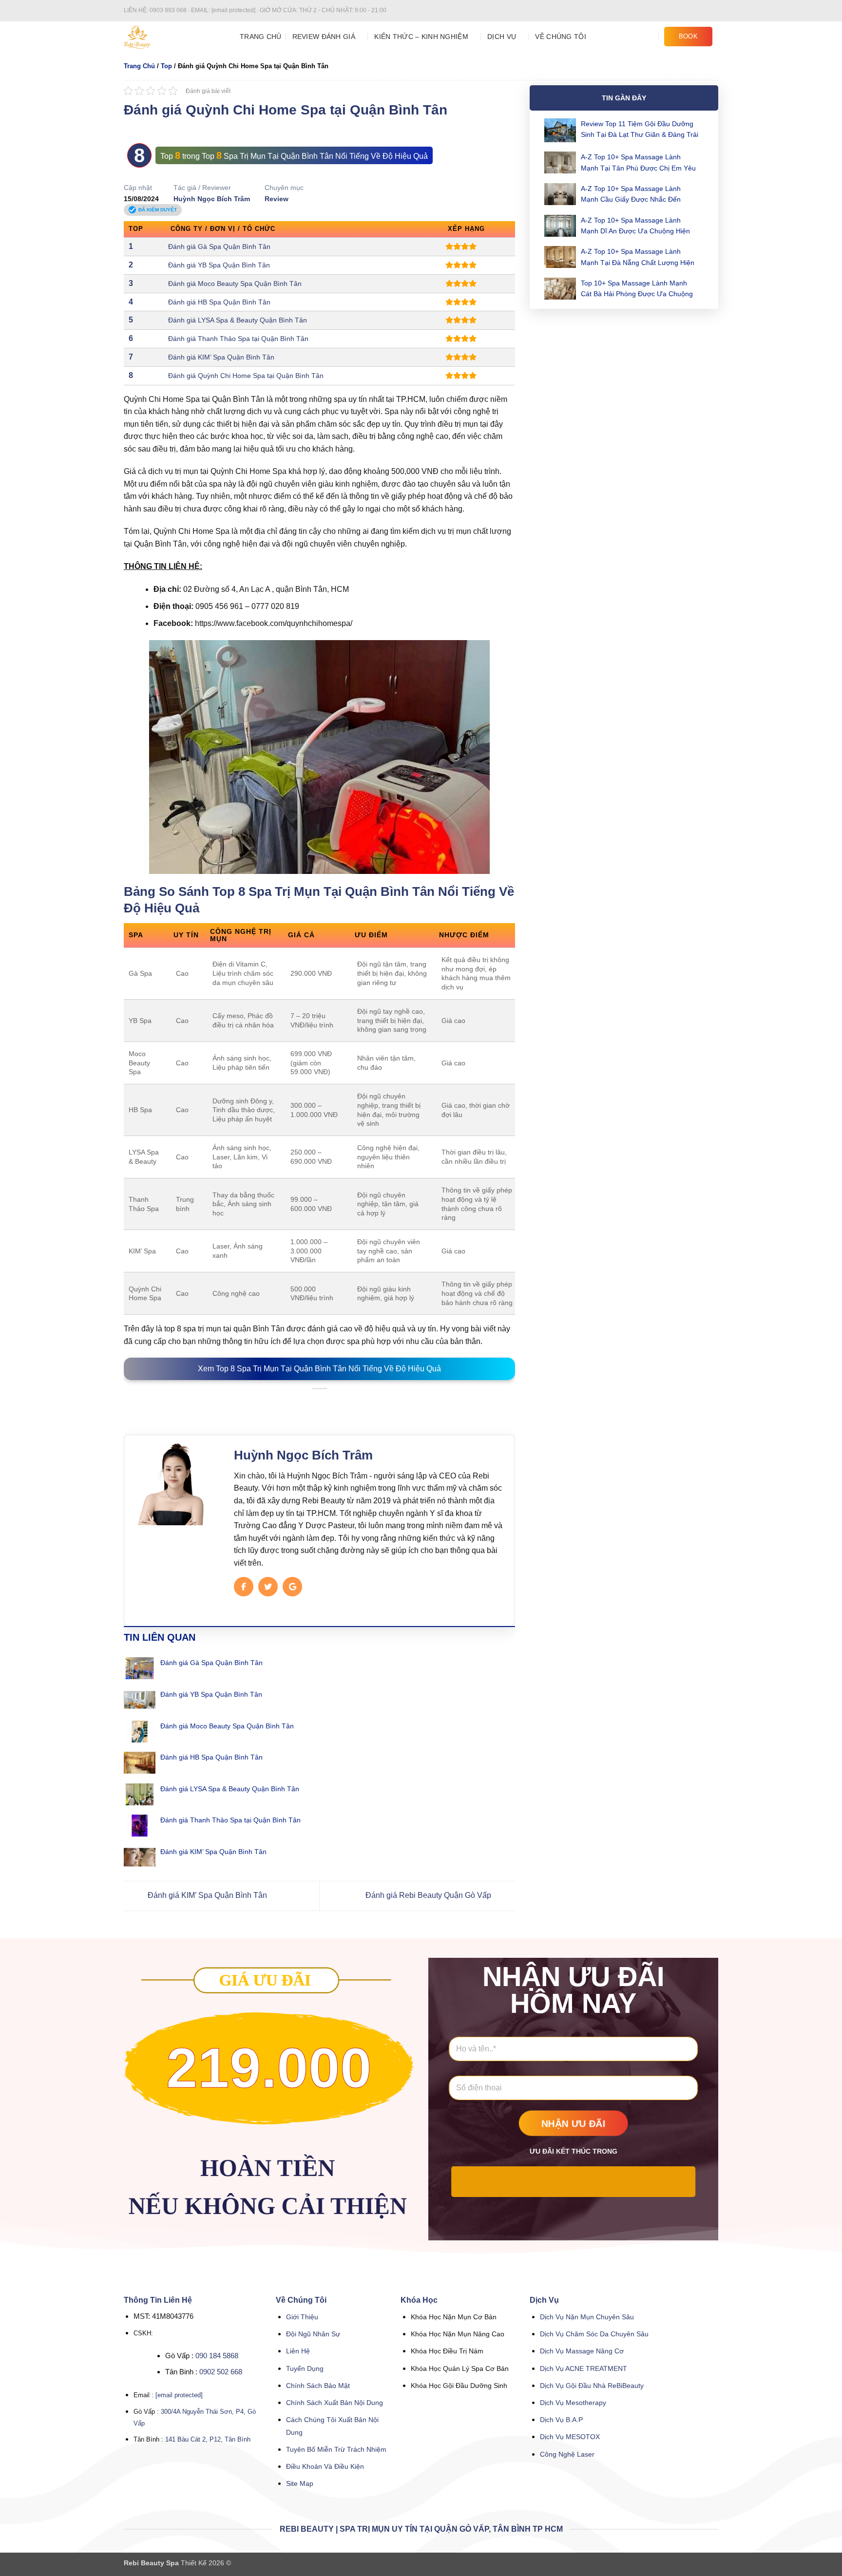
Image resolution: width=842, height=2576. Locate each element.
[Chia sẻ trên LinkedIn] (343, 1404)
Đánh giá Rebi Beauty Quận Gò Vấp (429, 1895)
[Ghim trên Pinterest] (331, 1404)
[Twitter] (268, 1587)
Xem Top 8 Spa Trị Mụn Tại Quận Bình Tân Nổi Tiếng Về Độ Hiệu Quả (319, 1369)
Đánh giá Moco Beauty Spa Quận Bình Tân (235, 284)
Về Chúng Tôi (560, 37)
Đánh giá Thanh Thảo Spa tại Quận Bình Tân (238, 339)
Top (166, 66)
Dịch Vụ (502, 37)
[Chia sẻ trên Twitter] (307, 1404)
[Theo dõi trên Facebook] (686, 11)
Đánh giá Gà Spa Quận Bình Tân (219, 246)
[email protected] (179, 2395)
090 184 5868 (217, 2356)
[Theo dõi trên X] (713, 11)
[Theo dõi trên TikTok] (704, 11)
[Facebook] (244, 1587)
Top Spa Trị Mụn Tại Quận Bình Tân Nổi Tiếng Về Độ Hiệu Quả (315, 156)
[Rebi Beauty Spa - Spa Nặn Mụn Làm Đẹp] (174, 37)
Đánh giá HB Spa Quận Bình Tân (219, 302)
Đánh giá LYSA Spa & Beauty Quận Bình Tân (238, 320)
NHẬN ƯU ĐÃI (574, 2124)
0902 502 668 (221, 2372)
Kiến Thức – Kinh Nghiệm (421, 37)
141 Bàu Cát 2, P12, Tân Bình (208, 2439)
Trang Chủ (261, 37)
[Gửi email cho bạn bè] (320, 1404)
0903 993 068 (169, 10)
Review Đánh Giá (324, 37)
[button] (650, 36)
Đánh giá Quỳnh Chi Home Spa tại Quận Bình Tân (246, 376)
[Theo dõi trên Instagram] (695, 11)
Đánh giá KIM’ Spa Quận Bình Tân (221, 357)
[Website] (292, 1587)
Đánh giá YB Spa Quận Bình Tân (219, 265)
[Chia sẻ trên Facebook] (296, 1404)
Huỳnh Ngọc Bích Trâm (212, 199)
